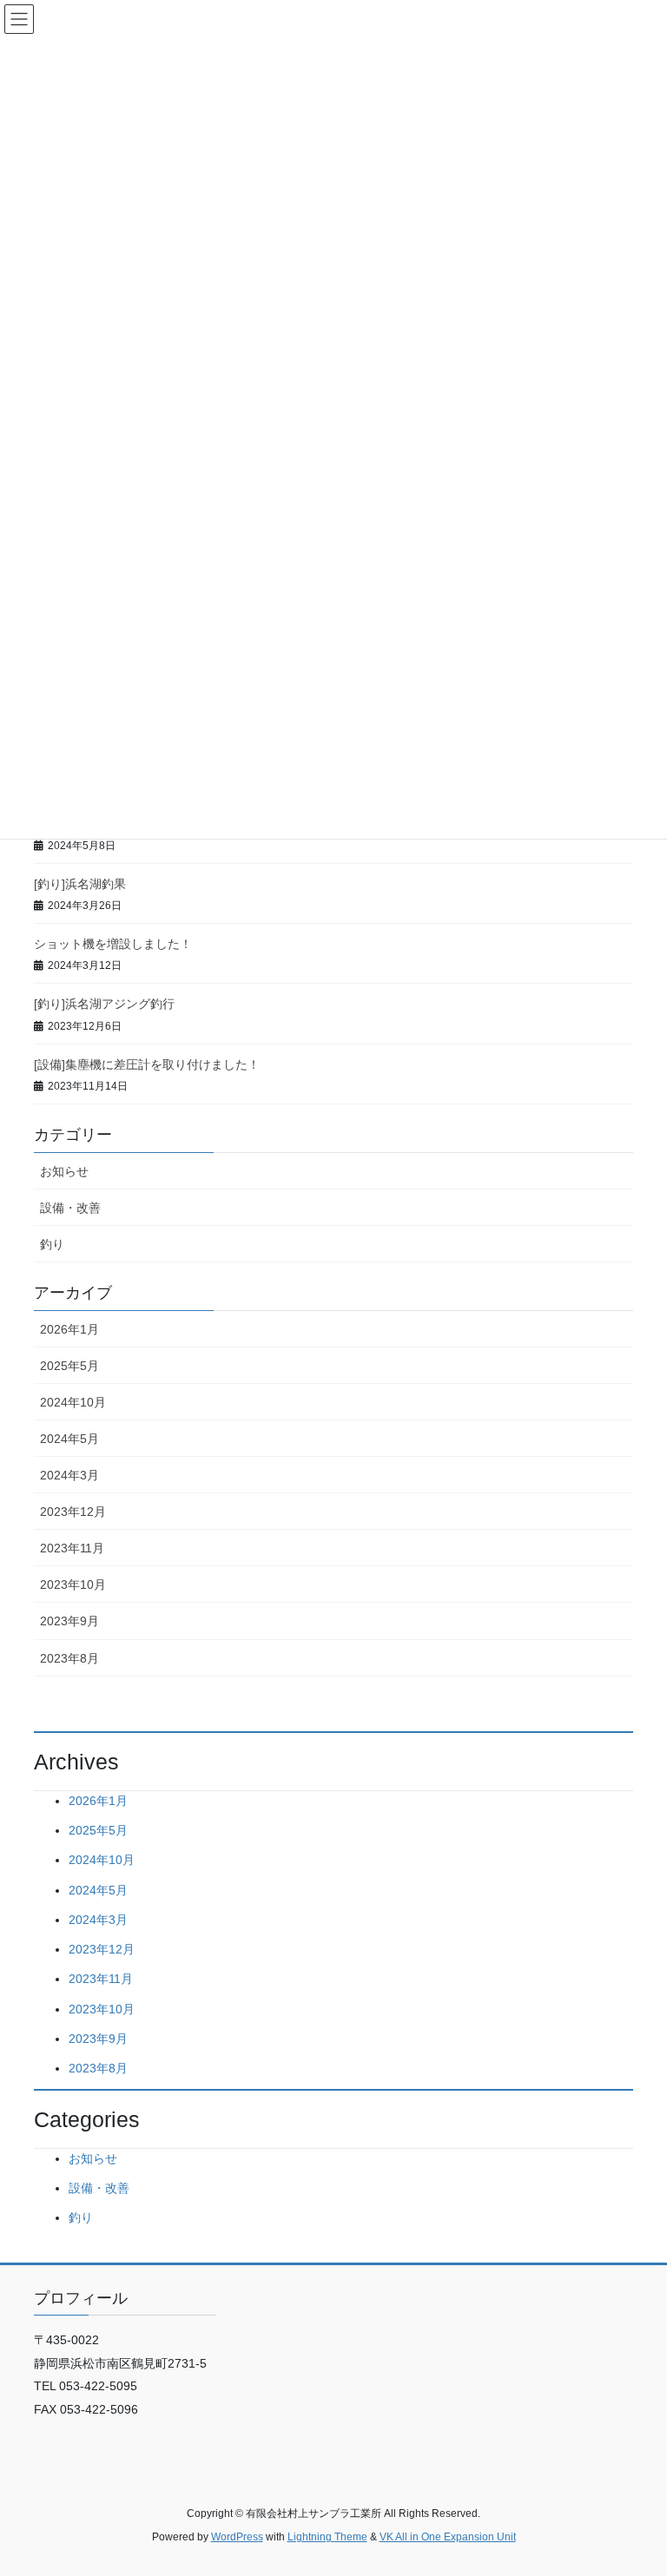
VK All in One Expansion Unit (448, 2537)
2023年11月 (72, 1548)
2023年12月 (73, 1512)
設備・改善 (70, 1208)
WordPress (237, 2537)
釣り (52, 1244)
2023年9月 (69, 1621)
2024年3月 (69, 1475)
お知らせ (64, 1171)
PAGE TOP (635, 2483)
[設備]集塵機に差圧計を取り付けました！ (147, 1064)
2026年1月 (69, 1329)
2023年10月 (73, 1584)
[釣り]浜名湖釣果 (80, 884)
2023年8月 (69, 1658)
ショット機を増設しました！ (113, 944)
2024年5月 (69, 1439)
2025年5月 (69, 1366)
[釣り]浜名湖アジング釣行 (104, 1004)
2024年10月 (73, 1402)
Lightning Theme (327, 2537)
